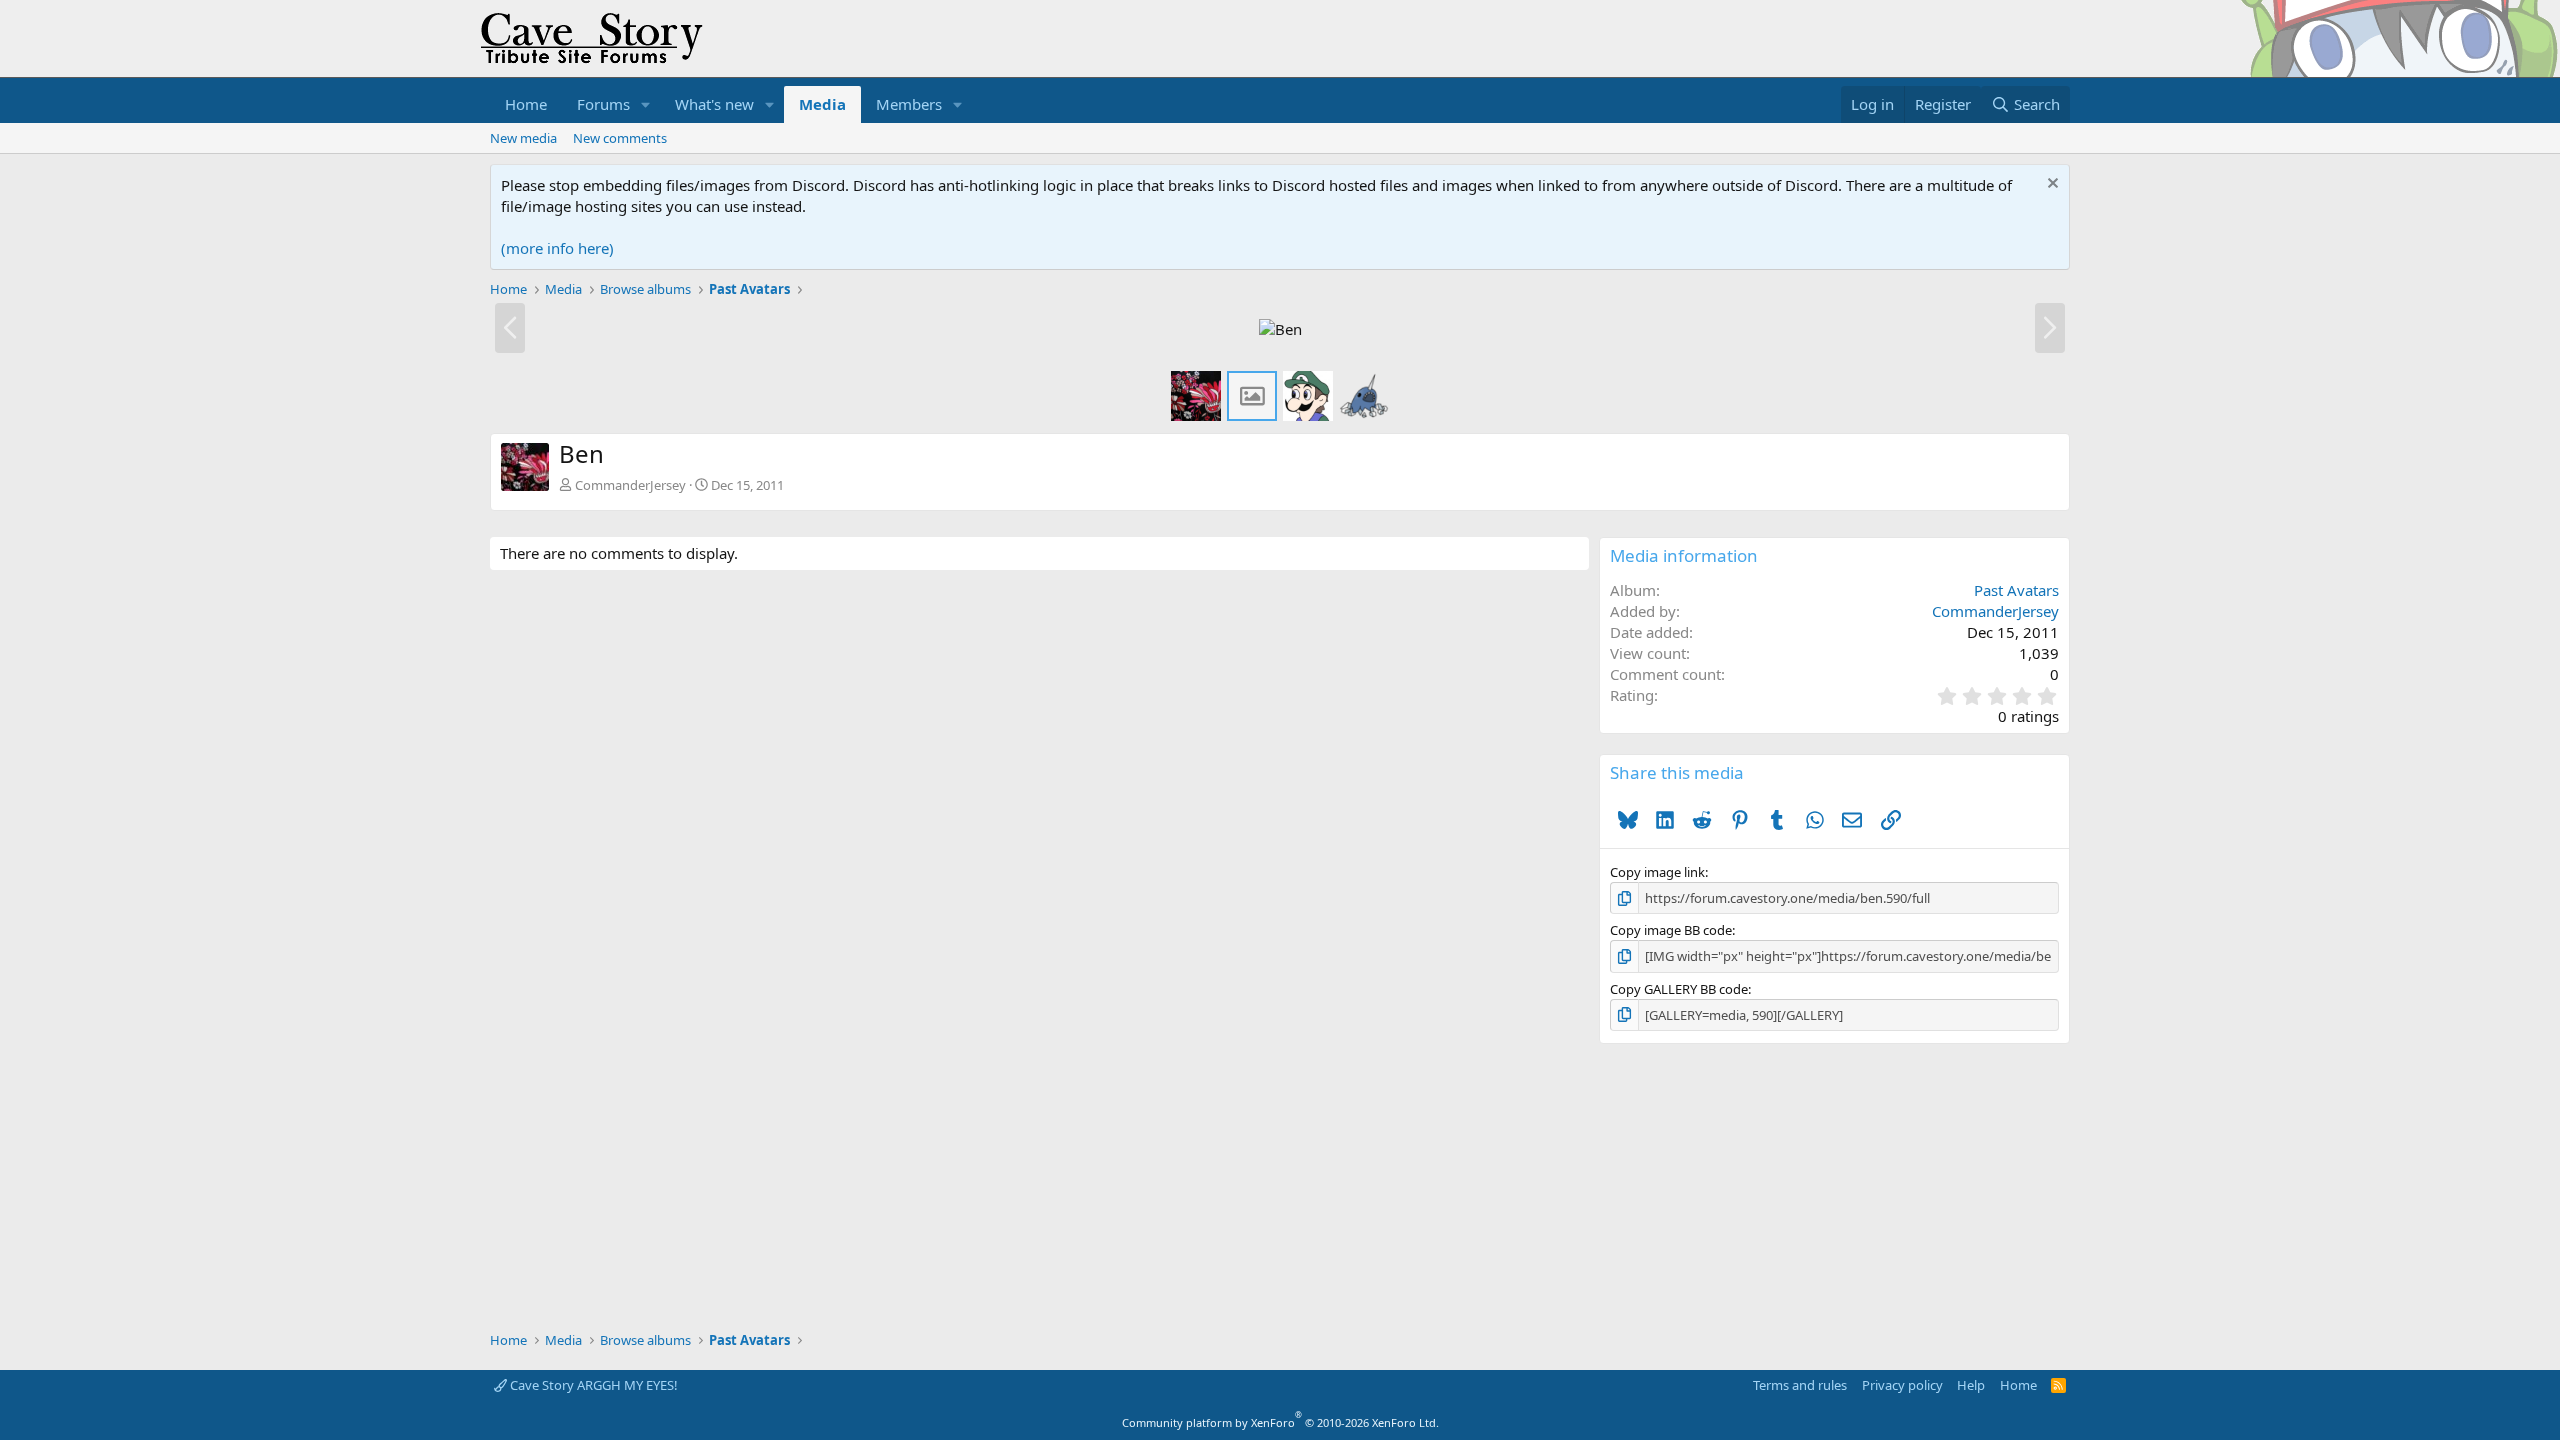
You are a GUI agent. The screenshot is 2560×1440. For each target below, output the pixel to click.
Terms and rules (1800, 1385)
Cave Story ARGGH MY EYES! (592, 1385)
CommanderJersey (630, 485)
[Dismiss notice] (2050, 185)
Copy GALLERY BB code (1679, 989)
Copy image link (1657, 872)
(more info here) (557, 248)
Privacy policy (1902, 1385)
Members (909, 104)
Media (822, 104)
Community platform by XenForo (1280, 1422)
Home (526, 104)
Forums (603, 104)
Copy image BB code (1671, 930)
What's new (714, 104)
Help (1971, 1385)
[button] (646, 104)
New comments (620, 138)
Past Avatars (2016, 590)
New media (523, 138)
